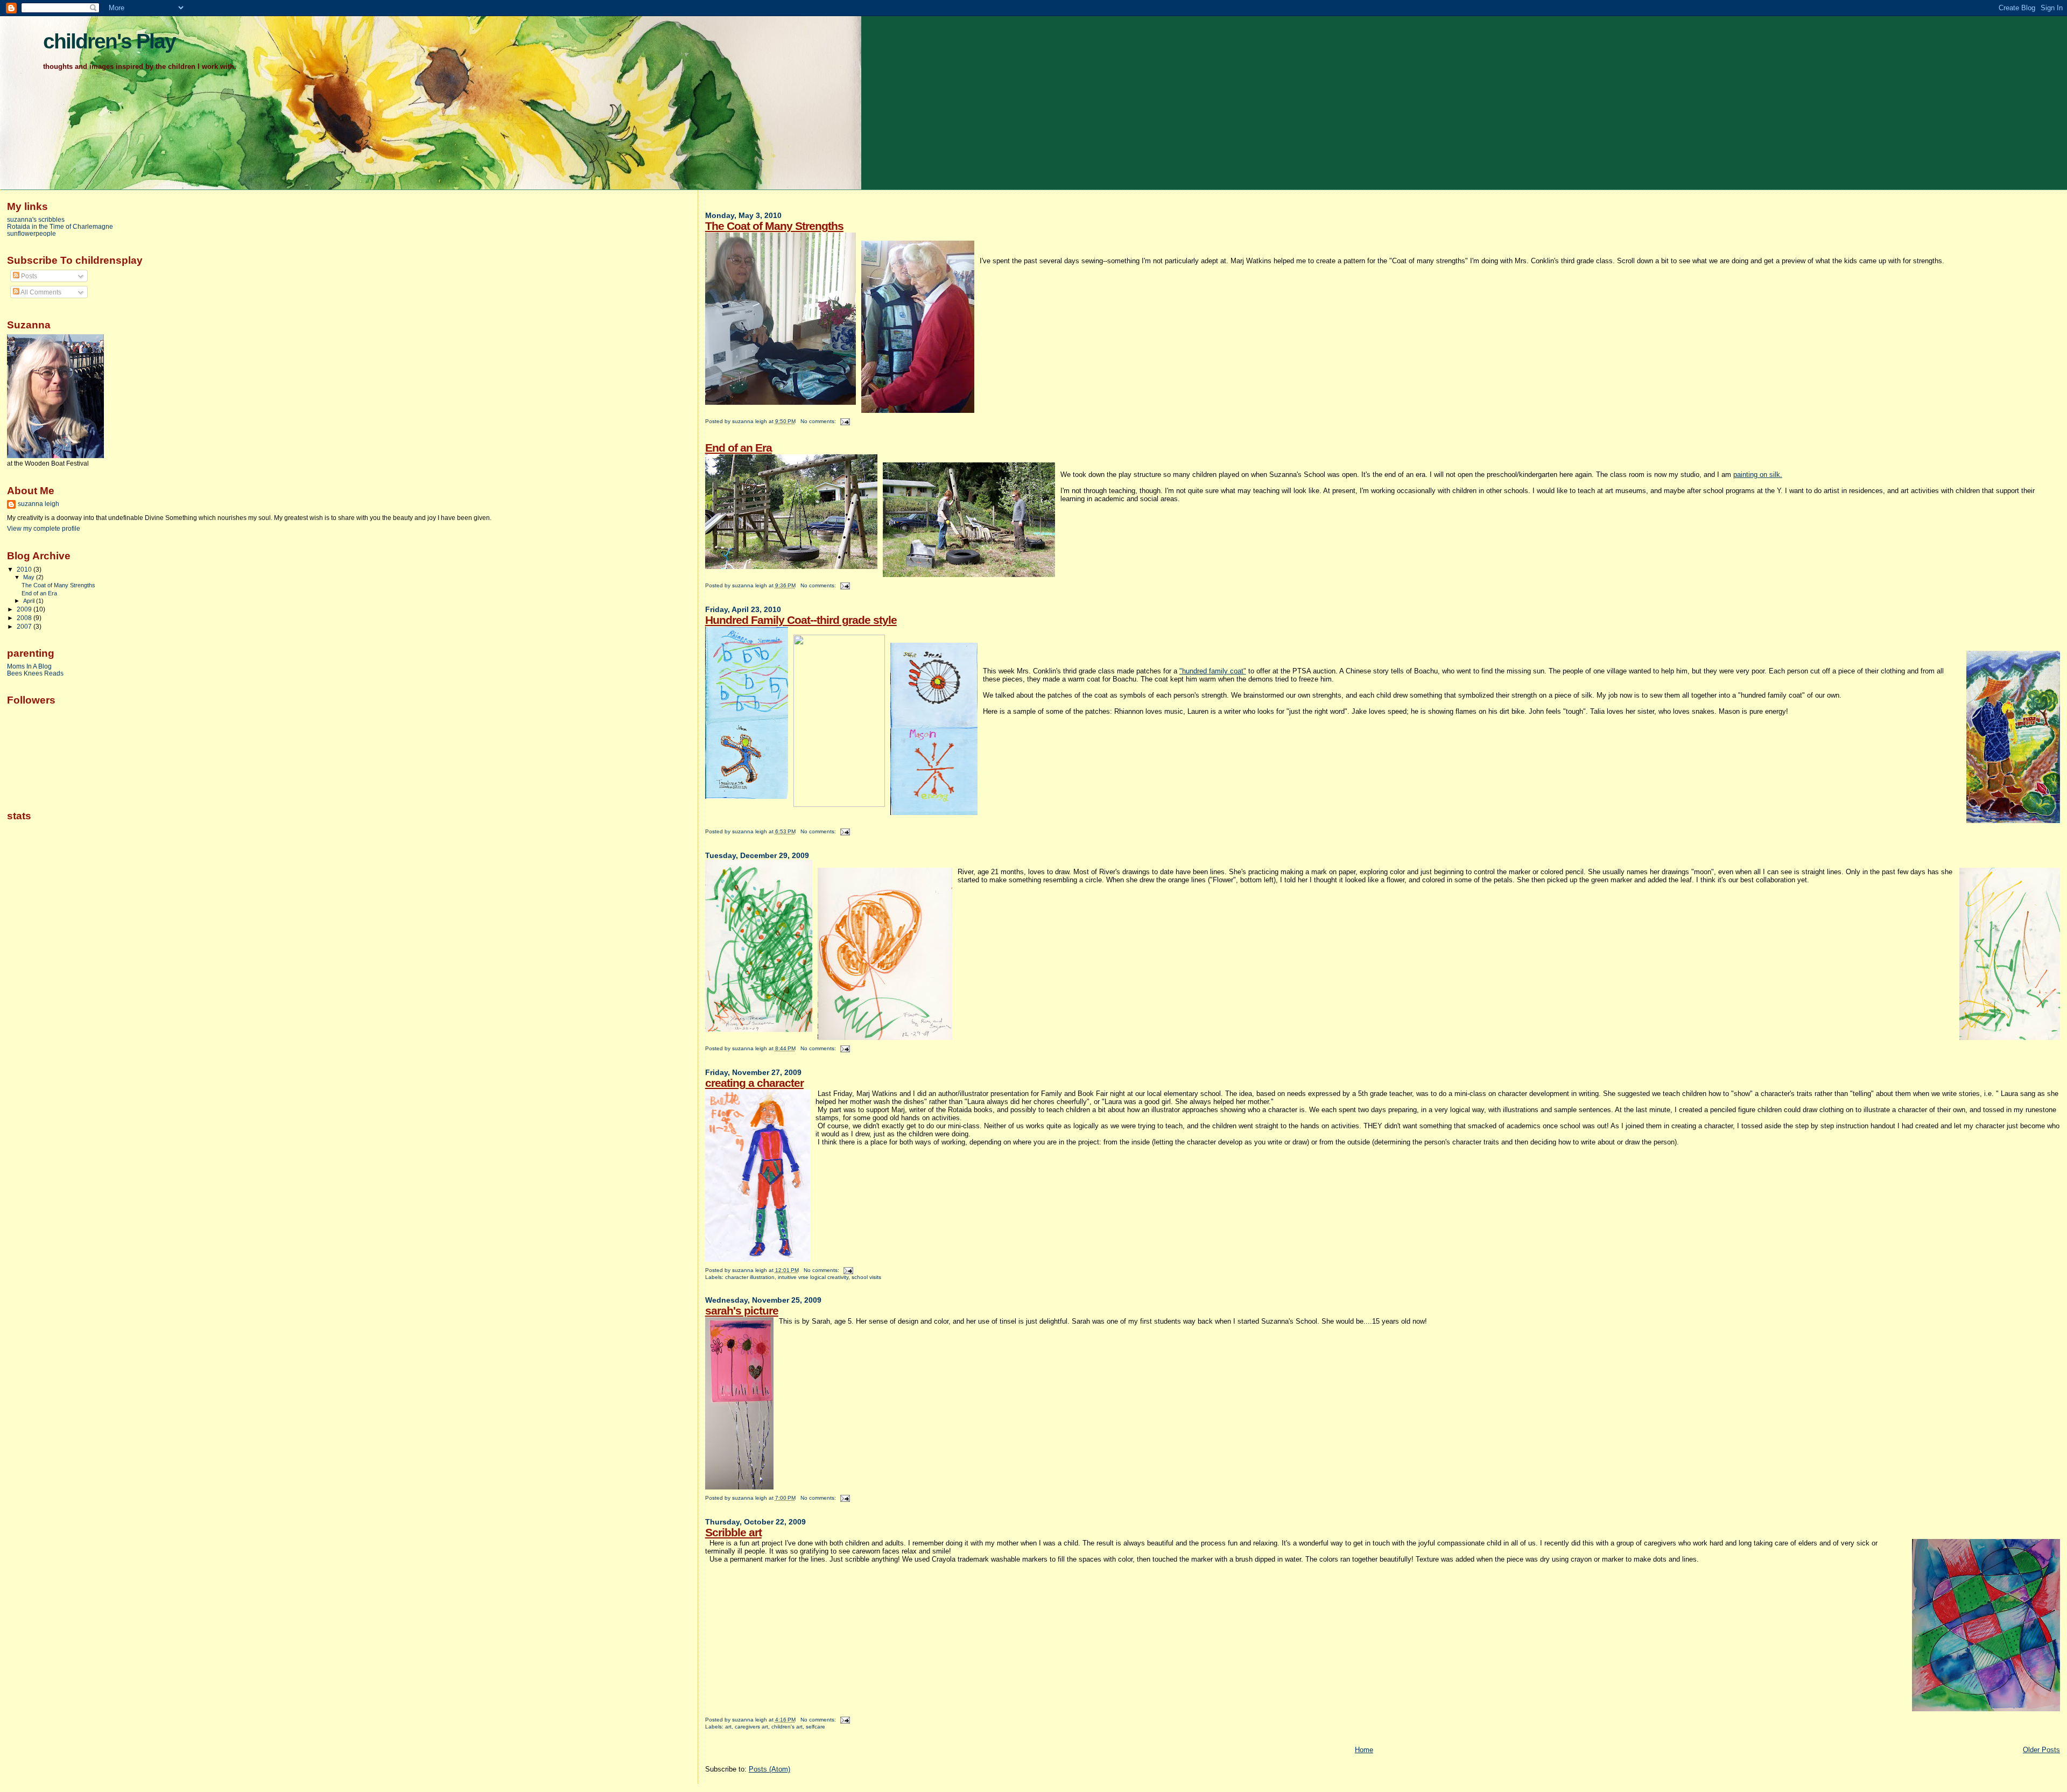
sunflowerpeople (31, 233)
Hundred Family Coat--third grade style (801, 620)
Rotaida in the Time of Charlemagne (60, 226)
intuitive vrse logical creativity (813, 1277)
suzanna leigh (38, 504)
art (728, 1727)
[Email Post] (845, 421)
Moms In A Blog (29, 666)
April (30, 601)
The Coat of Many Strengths (774, 226)
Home (1364, 1750)
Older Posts (2041, 1750)
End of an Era (739, 448)
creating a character (754, 1083)
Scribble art (733, 1532)
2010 (25, 569)
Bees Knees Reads (35, 673)
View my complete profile (44, 529)
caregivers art (751, 1727)
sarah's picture (742, 1310)
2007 (25, 626)
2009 (25, 609)
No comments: (819, 421)
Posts (28, 276)
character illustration (750, 1277)
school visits (866, 1277)
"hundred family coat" (1213, 671)
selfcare (815, 1727)
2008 (25, 618)
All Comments (40, 292)
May (30, 577)
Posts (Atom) (769, 1769)
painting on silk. (1758, 475)
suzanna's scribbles (36, 219)
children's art (787, 1727)
